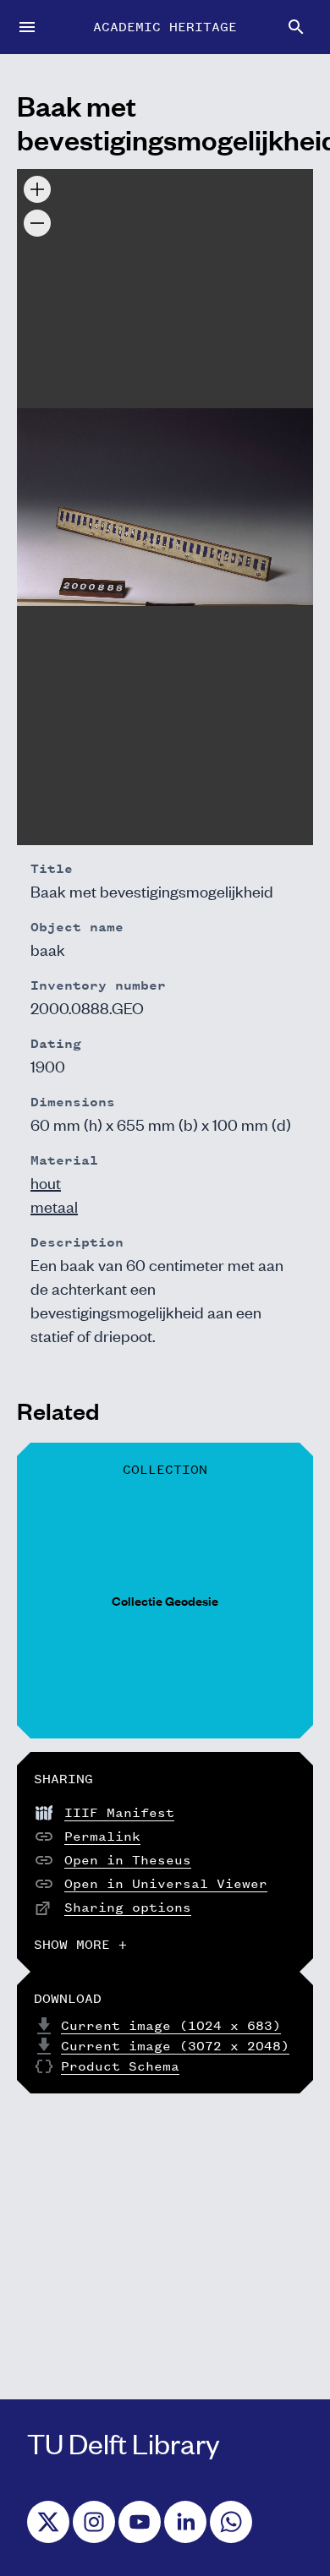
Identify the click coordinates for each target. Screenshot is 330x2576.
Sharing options (128, 1907)
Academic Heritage (165, 27)
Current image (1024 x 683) (171, 2025)
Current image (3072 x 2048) (175, 2046)
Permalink (102, 1836)
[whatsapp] (231, 2522)
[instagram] (94, 2522)
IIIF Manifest (119, 1812)
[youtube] (140, 2522)
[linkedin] (185, 2522)
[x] (48, 2522)
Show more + (80, 1944)
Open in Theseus (128, 1860)
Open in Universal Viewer (166, 1883)
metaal (54, 1206)
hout (46, 1182)
